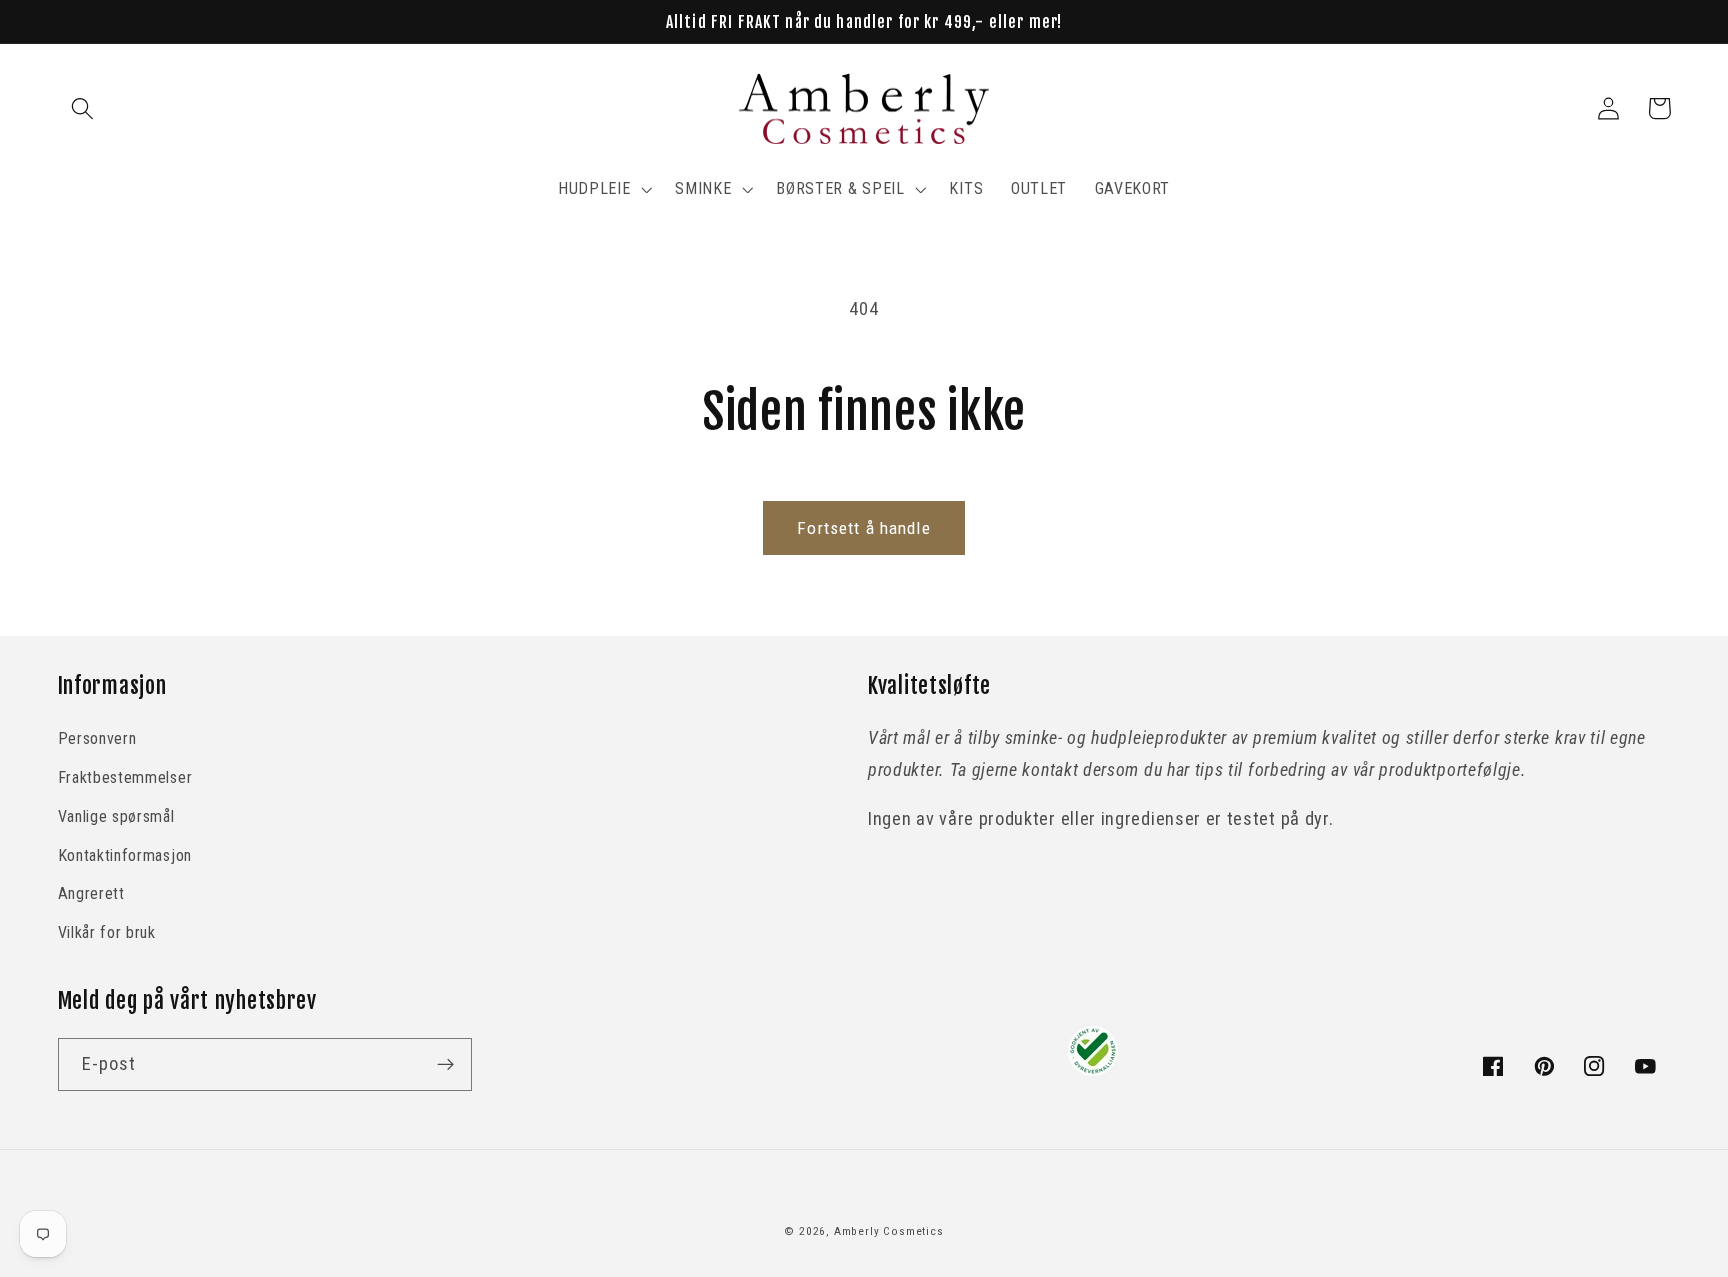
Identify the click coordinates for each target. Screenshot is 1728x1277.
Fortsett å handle (864, 528)
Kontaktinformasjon (125, 855)
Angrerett (91, 893)
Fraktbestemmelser (125, 777)
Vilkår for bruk (107, 932)
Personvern (97, 738)
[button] (83, 108)
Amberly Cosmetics (889, 1231)
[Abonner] (445, 1065)
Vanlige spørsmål (116, 816)
